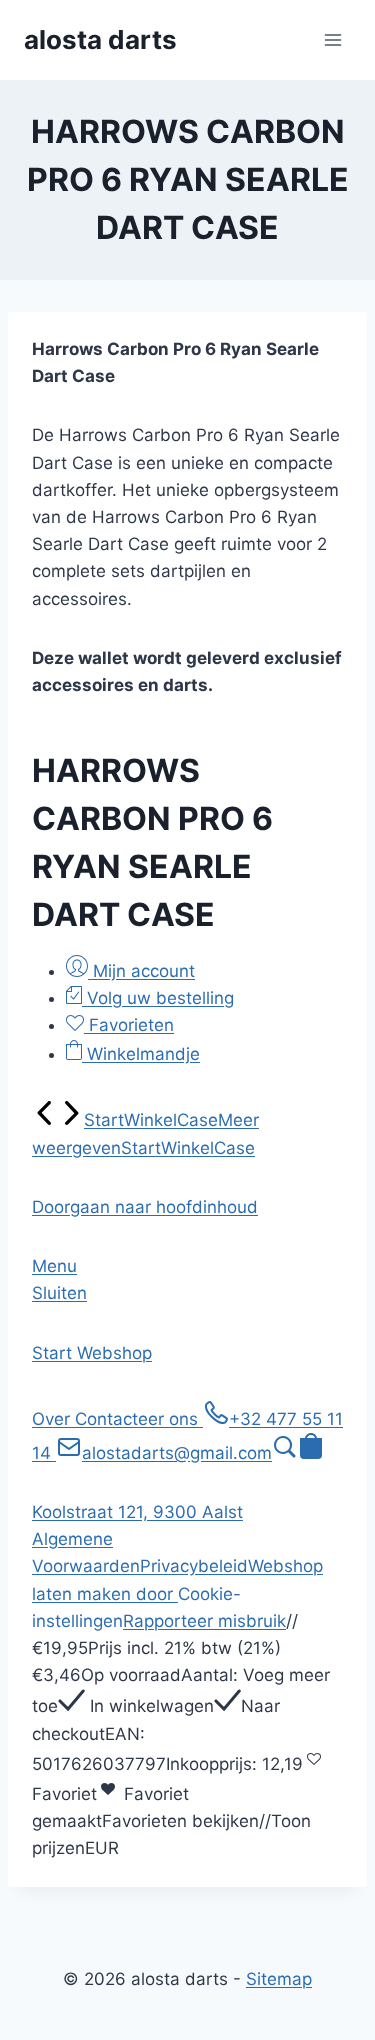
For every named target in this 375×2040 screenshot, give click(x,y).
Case (197, 1120)
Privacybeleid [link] (194, 1566)
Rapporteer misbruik (204, 1621)
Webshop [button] (114, 1353)
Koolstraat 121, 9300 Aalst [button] (137, 1512)
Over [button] (53, 1419)
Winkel (150, 1120)
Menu (54, 1266)
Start (104, 1120)
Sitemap (279, 1979)
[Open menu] (332, 39)
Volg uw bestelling (158, 998)
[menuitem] (45, 1120)
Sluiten (59, 1293)
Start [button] (54, 1353)
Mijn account (141, 971)
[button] (145, 1207)
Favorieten (129, 1025)
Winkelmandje (141, 1054)
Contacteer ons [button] (139, 1419)
